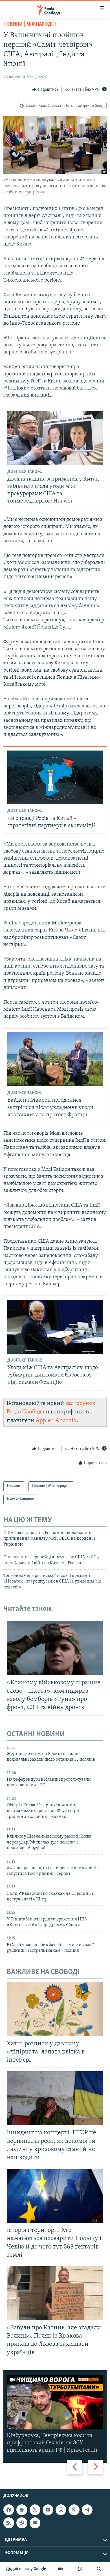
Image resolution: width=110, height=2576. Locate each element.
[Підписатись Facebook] (9, 2510)
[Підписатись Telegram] (87, 2510)
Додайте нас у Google (26, 2569)
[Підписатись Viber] (74, 2510)
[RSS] (9, 2523)
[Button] (45, 90)
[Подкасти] (80, 2569)
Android (66, 1421)
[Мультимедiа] (60, 2569)
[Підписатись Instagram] (61, 2510)
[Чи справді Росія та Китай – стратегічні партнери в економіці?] (55, 777)
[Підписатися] (35, 2523)
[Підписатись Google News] (22, 2510)
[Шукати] (99, 2569)
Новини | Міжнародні (30, 25)
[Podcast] (22, 2523)
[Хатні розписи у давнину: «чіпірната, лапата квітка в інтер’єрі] (55, 2009)
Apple (43, 1421)
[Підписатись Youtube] (48, 2510)
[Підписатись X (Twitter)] (35, 2510)
